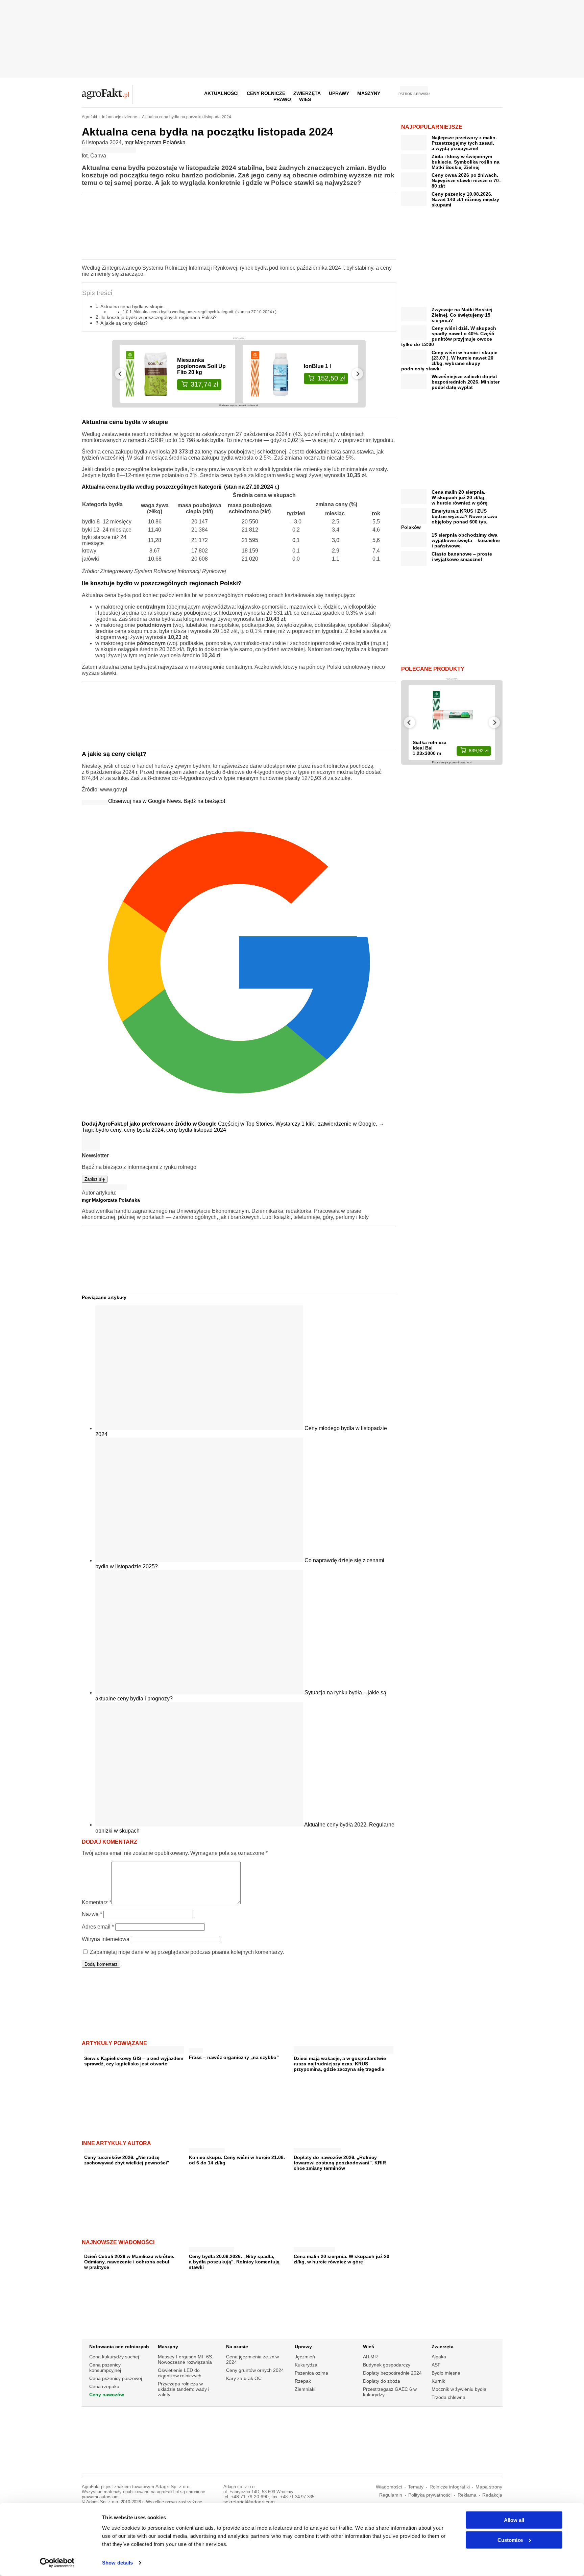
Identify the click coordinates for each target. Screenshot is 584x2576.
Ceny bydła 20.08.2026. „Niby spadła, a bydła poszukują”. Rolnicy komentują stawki (234, 2262)
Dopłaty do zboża (382, 2381)
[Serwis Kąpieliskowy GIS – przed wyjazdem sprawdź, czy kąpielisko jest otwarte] (134, 2051)
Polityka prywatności (430, 2495)
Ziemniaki (305, 2389)
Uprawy (339, 93)
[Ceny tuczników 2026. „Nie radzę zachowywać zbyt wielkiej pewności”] (104, 2149)
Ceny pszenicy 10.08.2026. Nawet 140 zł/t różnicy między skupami (465, 199)
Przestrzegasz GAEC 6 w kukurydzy (390, 2392)
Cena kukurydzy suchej (114, 2357)
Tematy (416, 2487)
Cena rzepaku (104, 2386)
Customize (510, 2540)
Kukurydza (306, 2365)
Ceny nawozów (107, 2395)
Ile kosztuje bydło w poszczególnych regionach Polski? (159, 317)
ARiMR (370, 2357)
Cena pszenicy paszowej (116, 2378)
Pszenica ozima (311, 2373)
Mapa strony (489, 2487)
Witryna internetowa (106, 1939)
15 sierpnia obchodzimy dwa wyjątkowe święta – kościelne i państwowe (466, 540)
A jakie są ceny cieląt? (124, 323)
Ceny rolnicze (266, 93)
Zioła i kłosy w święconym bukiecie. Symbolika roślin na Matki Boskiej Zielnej (466, 162)
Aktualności (221, 93)
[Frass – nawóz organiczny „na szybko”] (196, 2049)
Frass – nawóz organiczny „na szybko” (234, 2057)
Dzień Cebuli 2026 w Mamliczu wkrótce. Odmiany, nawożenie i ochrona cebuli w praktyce (129, 2262)
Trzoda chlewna (448, 2397)
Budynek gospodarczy (387, 2365)
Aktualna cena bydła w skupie (132, 306)
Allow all (514, 2520)
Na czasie (237, 2347)
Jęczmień (305, 2357)
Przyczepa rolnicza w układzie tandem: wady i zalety (184, 2389)
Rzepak (303, 2381)
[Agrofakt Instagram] (464, 93)
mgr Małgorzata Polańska (155, 142)
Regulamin (391, 2495)
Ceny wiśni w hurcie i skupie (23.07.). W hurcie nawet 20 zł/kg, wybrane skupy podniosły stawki (449, 361)
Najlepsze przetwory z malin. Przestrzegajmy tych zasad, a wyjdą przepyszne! (464, 143)
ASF (436, 2365)
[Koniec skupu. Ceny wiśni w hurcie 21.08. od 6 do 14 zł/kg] (207, 2149)
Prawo (282, 99)
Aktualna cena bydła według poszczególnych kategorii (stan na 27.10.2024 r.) (205, 312)
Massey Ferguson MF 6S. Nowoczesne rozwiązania (186, 2359)
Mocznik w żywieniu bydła (459, 2389)
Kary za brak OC (244, 2378)
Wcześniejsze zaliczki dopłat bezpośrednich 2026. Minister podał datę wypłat (466, 382)
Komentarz (96, 1902)
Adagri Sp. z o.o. (173, 2487)
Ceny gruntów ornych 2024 (255, 2370)
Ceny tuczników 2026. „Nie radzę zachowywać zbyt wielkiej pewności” (127, 2160)
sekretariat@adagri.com (249, 2502)
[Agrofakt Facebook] (447, 93)
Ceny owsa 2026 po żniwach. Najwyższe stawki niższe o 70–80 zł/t (467, 180)
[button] (495, 93)
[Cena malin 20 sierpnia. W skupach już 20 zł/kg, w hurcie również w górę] (314, 2248)
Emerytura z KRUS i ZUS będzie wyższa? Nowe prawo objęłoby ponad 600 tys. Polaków (449, 519)
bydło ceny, (110, 1130)
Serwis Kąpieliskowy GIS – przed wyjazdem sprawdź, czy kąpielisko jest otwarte (134, 2061)
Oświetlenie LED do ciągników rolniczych (180, 2373)
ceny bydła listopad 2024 (196, 1130)
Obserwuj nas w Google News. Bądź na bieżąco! (167, 801)
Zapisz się (95, 1179)
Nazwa (92, 1914)
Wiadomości (389, 2487)
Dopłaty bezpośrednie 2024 (392, 2373)
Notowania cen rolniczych (119, 2347)
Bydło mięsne (446, 2373)
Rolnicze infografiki (450, 2487)
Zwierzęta (443, 2347)
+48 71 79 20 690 (250, 2497)
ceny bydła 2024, (145, 1130)
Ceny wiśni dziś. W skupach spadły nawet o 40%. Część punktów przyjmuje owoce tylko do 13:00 (449, 336)
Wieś (305, 99)
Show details (117, 2563)
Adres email (98, 1927)
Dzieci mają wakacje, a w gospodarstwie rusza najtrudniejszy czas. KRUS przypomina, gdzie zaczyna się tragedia (340, 2064)
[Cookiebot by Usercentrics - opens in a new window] (57, 2563)
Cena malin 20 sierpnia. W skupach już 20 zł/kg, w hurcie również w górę (342, 2259)
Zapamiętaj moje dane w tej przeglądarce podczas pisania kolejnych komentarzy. (187, 1952)
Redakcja (492, 2495)
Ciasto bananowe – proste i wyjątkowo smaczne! (462, 557)
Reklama (467, 2495)
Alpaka (439, 2357)
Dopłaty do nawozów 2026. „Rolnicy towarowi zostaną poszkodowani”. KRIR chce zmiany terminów (340, 2163)
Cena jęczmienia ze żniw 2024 (252, 2359)
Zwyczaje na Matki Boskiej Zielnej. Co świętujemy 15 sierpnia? (462, 315)
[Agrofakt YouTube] (480, 93)
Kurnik (438, 2381)
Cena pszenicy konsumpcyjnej (105, 2368)
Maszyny (369, 93)
